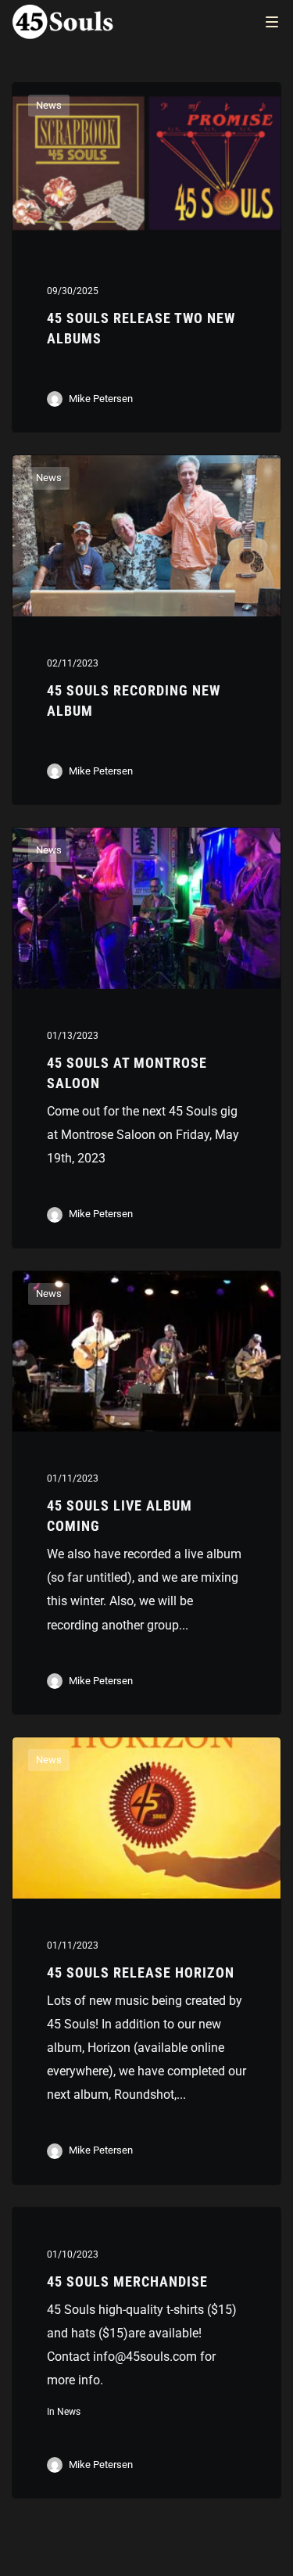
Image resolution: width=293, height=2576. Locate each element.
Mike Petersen (101, 399)
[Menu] (272, 21)
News (49, 105)
